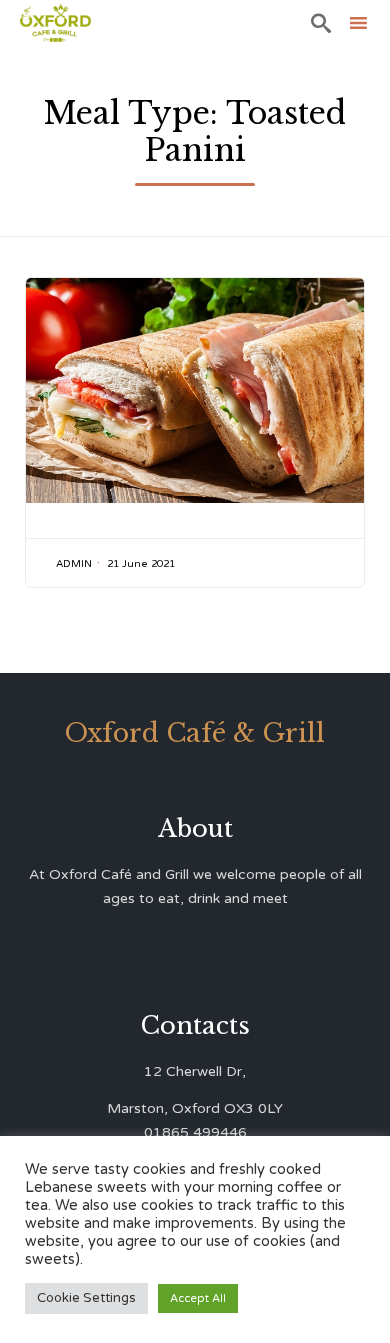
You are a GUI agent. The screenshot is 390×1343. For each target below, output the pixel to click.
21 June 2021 (141, 564)
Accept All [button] (198, 1298)
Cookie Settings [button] (86, 1298)
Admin (74, 564)
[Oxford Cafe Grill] (55, 22)
